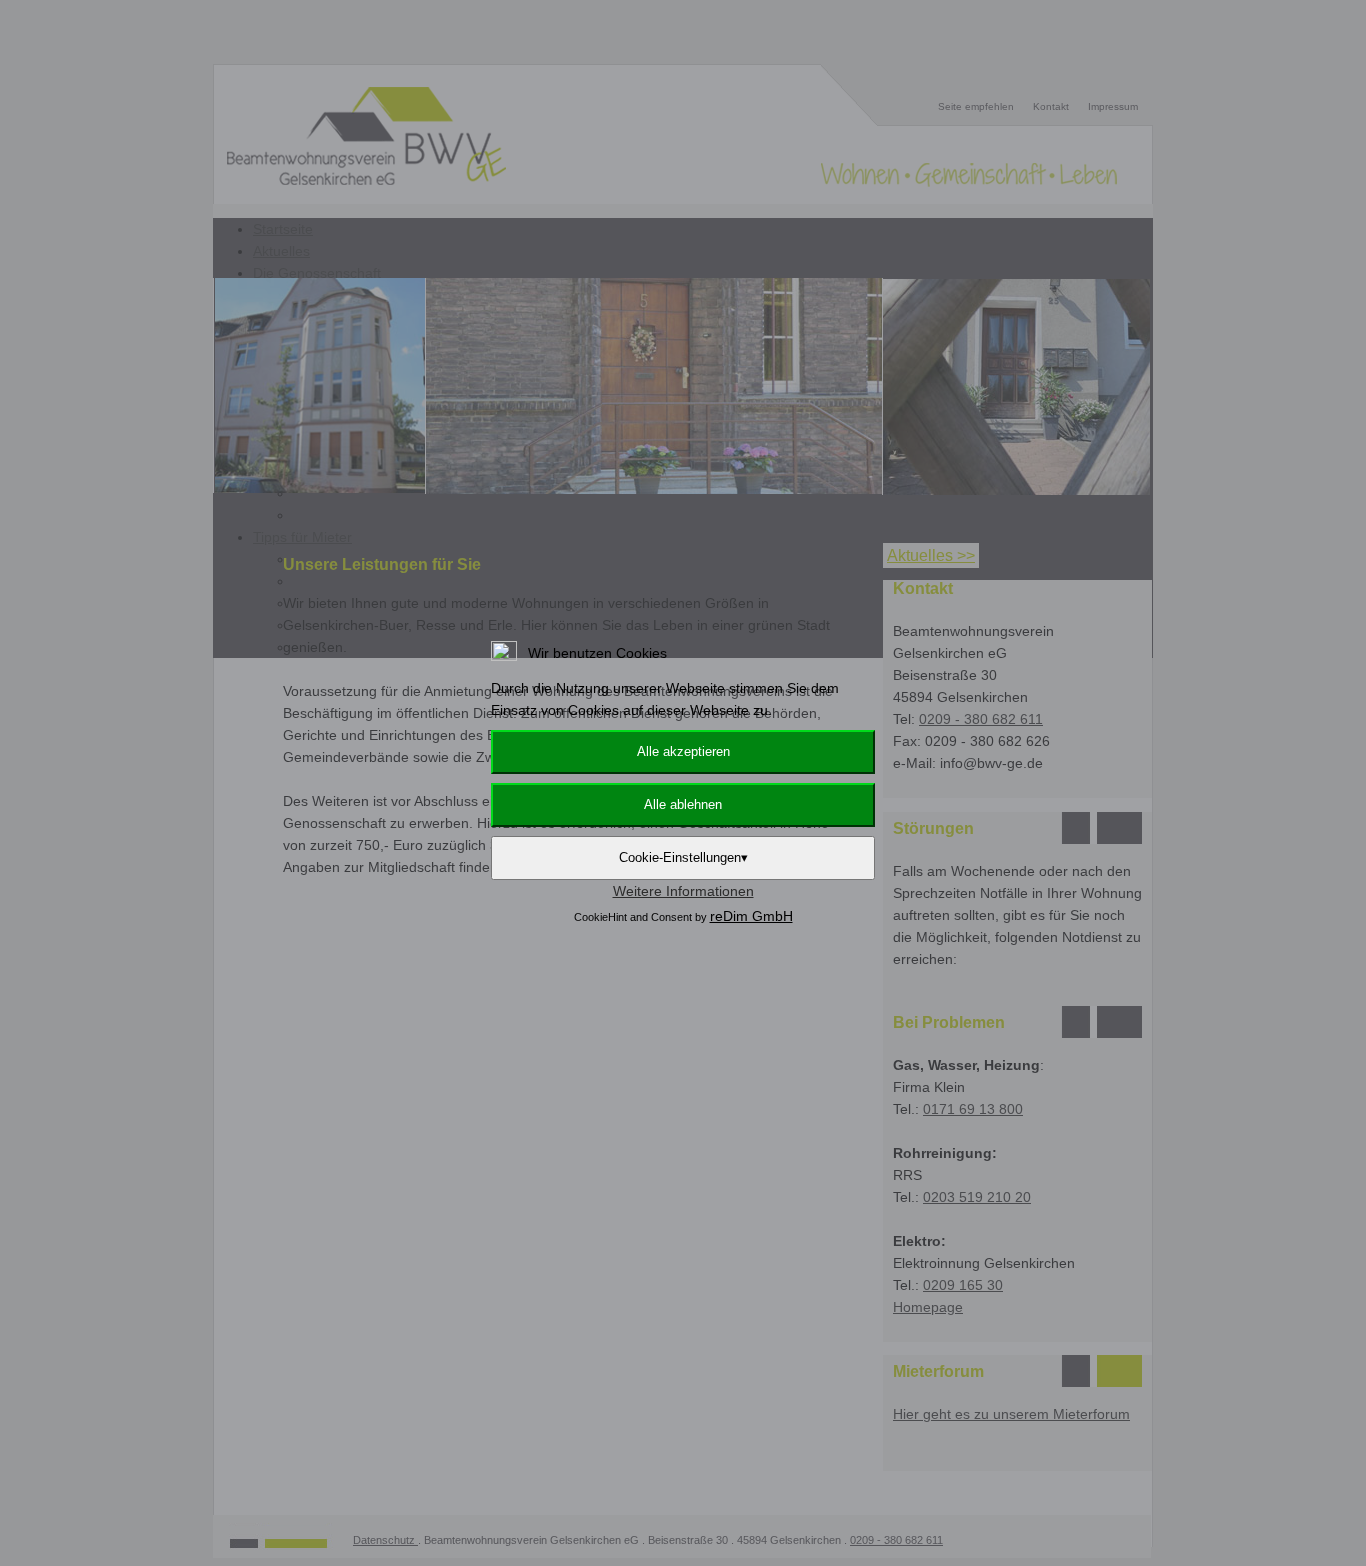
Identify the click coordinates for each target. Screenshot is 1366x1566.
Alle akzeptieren (683, 751)
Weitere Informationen (683, 891)
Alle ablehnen (683, 804)
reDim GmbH (751, 916)
